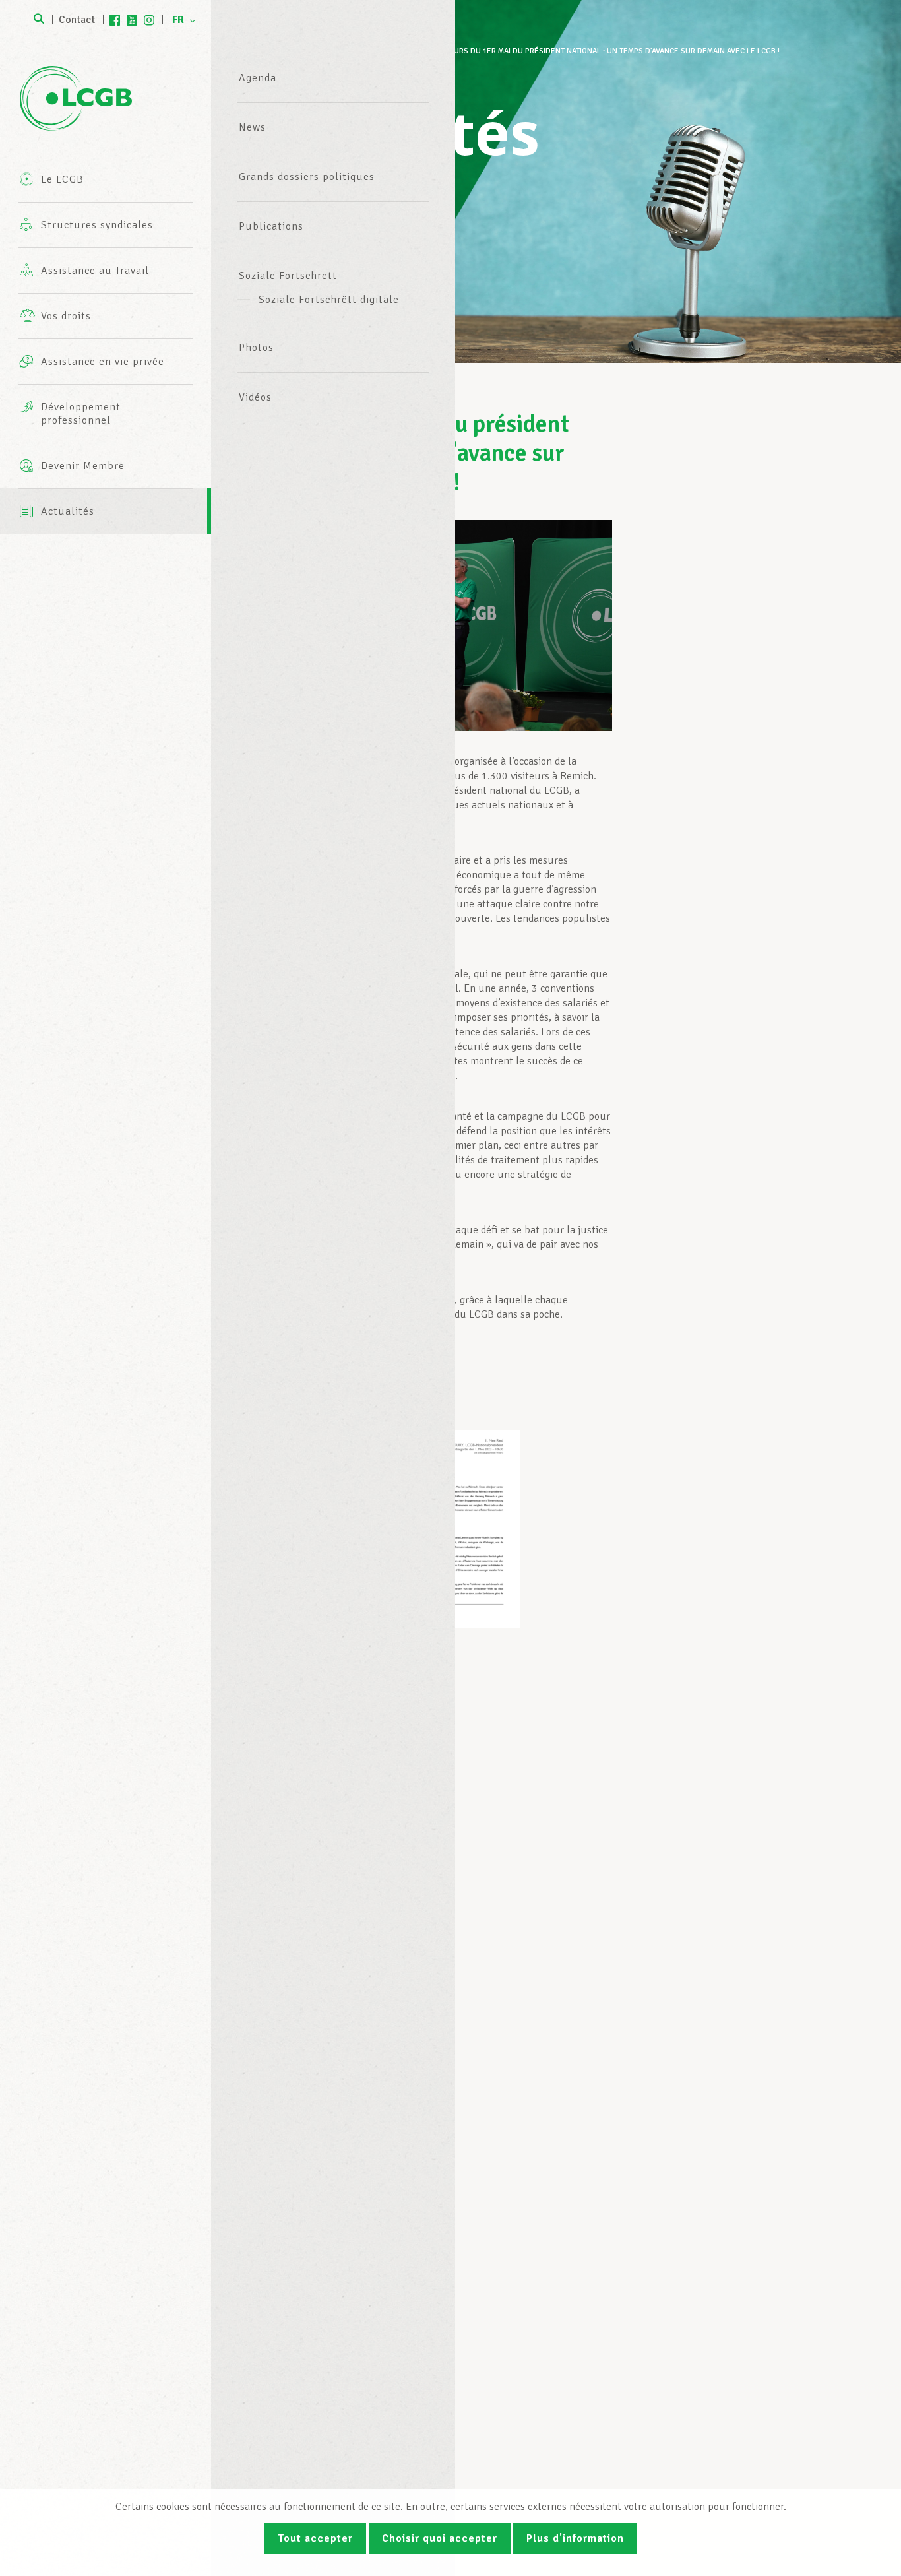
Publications (271, 226)
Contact (77, 20)
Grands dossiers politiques (307, 177)
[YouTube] (132, 20)
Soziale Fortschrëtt (288, 276)
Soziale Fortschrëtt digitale (329, 300)
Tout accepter (315, 2538)
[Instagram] (149, 20)
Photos (256, 348)
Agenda (258, 78)
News (252, 127)
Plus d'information (575, 2538)
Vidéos (255, 397)
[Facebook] (115, 20)
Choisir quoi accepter (440, 2538)
